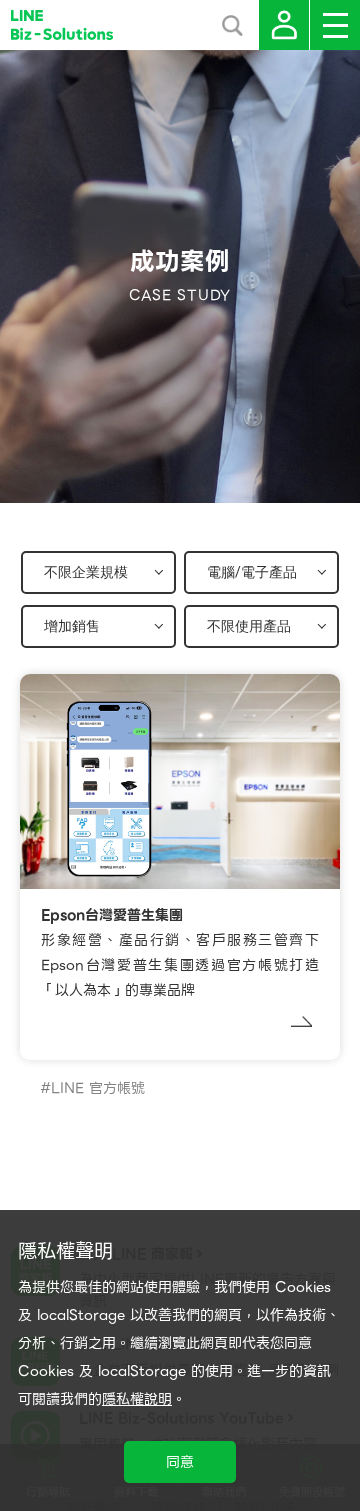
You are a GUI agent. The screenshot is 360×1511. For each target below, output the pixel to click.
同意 (180, 1462)
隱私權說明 (137, 1399)
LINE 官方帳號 (98, 1088)
